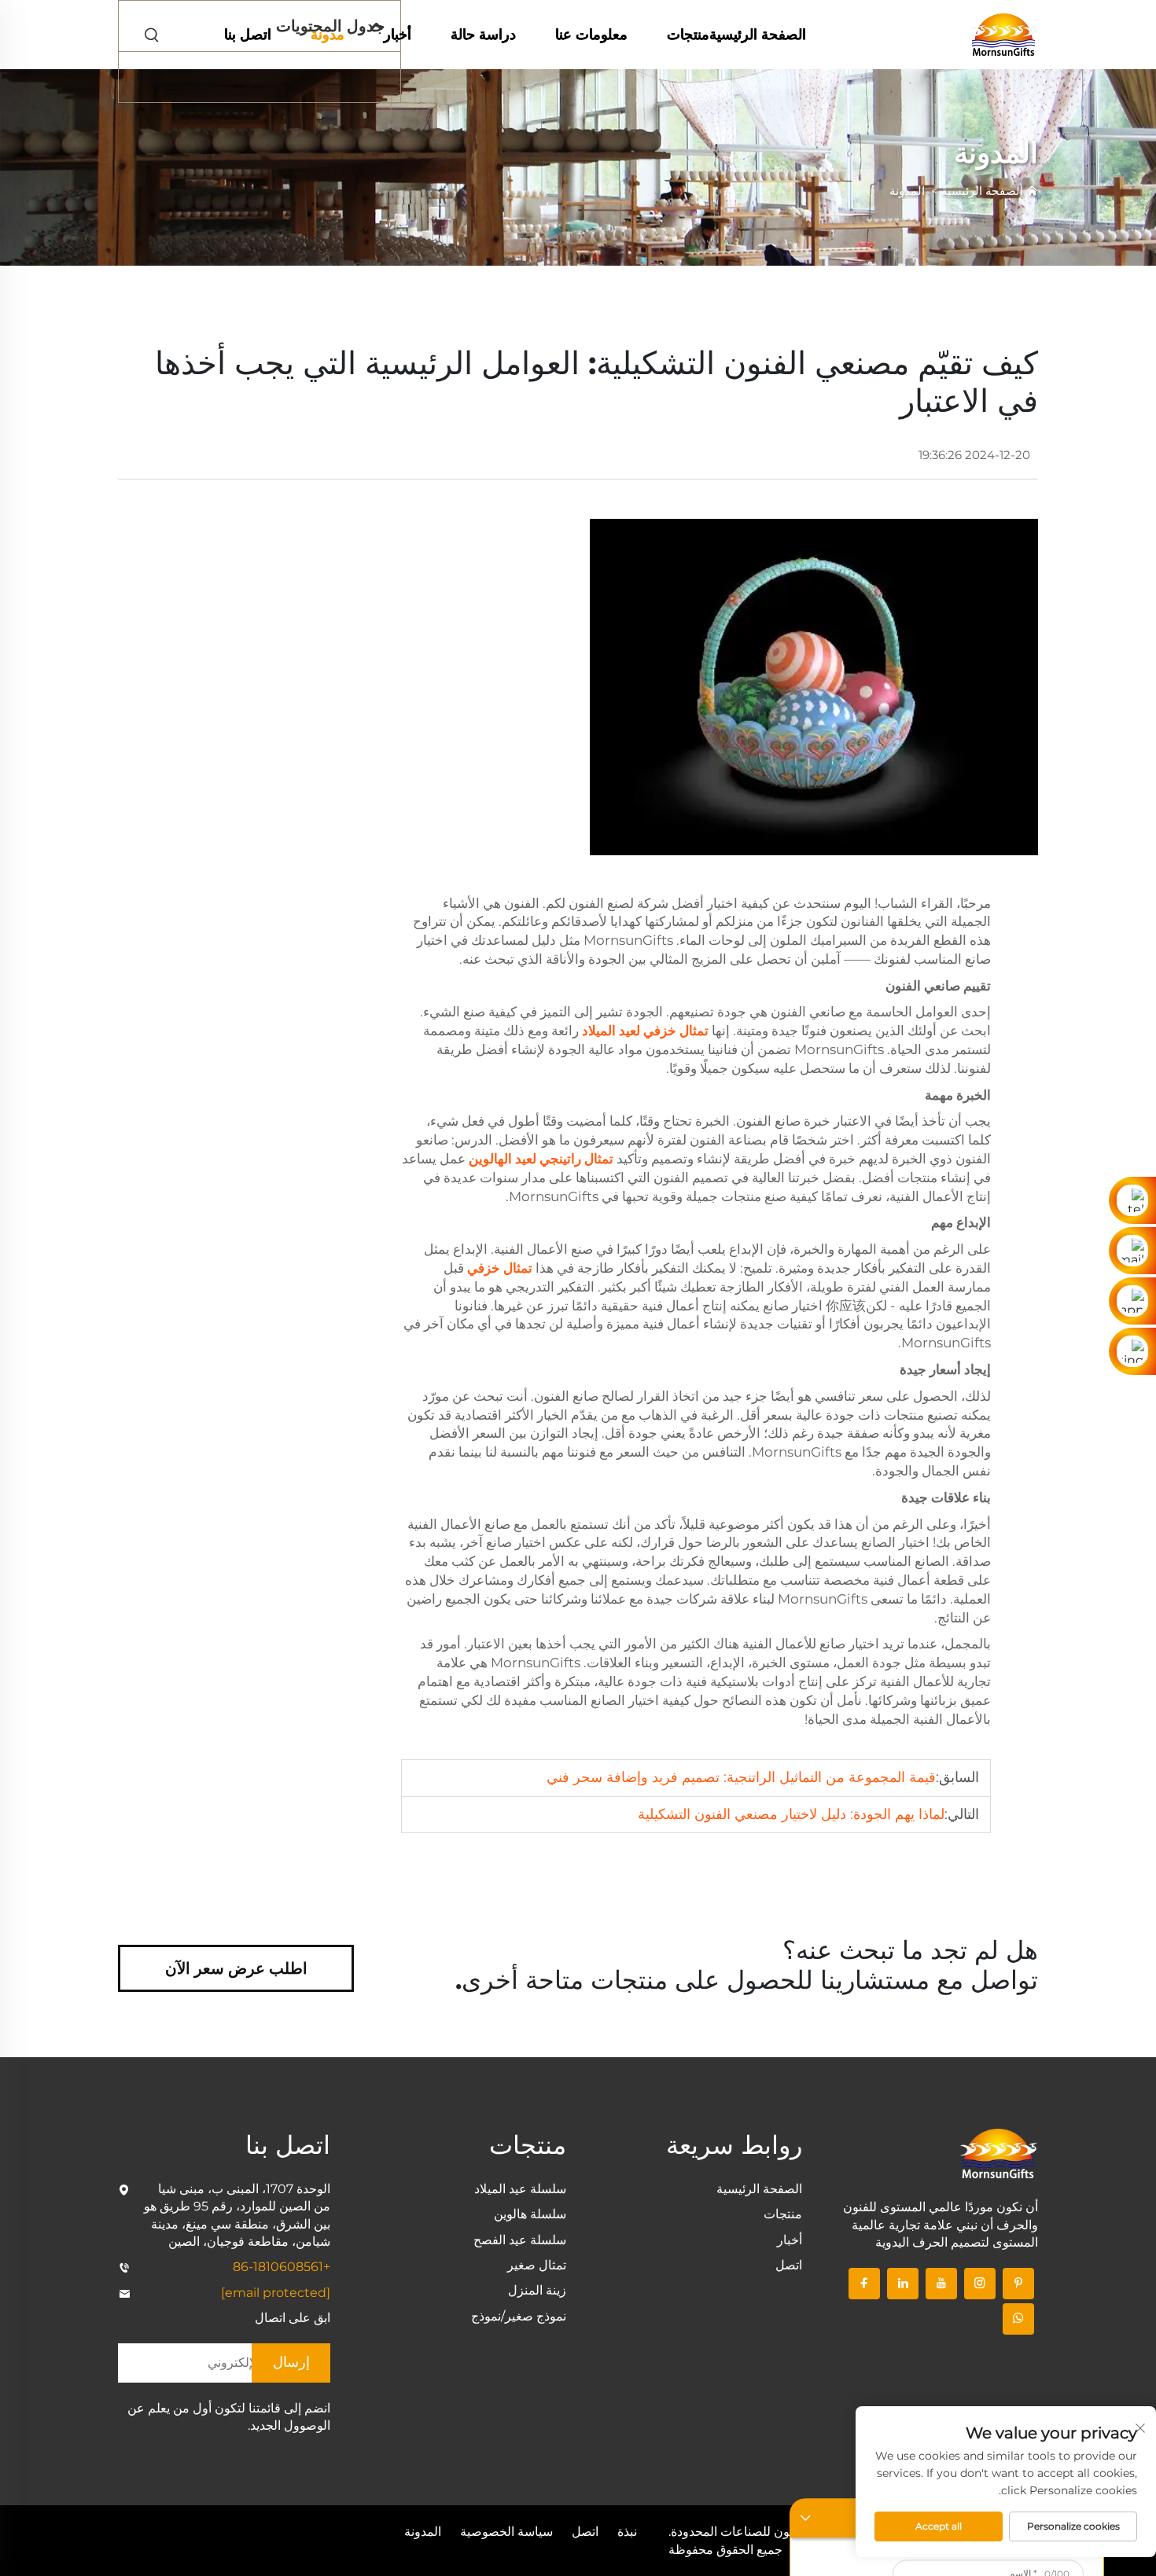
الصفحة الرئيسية (758, 35)
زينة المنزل (537, 2290)
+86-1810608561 (282, 2267)
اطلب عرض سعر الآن (236, 1968)
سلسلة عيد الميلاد (520, 2189)
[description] (999, 2153)
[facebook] (864, 2284)
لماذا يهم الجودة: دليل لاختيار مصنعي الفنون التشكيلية (791, 1814)
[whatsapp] (1018, 2319)
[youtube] (941, 2284)
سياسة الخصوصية (506, 2532)
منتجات (688, 35)
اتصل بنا (248, 35)
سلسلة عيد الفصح (520, 2240)
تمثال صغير (537, 2265)
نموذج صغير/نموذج (519, 2316)
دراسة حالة (483, 35)
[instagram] (980, 2284)
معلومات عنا (591, 35)
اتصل (789, 2265)
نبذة (627, 2532)
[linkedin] (903, 2284)
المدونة (907, 191)
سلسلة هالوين (530, 2214)
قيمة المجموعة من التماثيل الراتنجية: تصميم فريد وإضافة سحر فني (741, 1777)
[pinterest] (1018, 2284)
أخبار (398, 35)
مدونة (328, 35)
